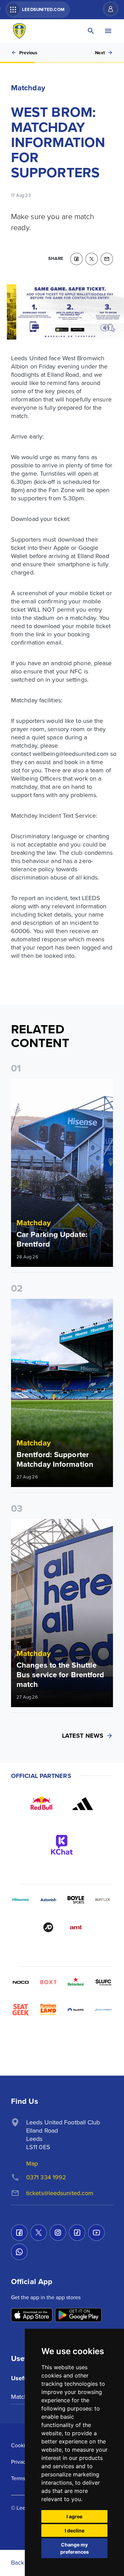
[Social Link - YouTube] (96, 2233)
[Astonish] (48, 1900)
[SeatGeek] (21, 2010)
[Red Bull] (41, 1804)
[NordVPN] (76, 2010)
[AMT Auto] (76, 1927)
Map (32, 2163)
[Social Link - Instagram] (58, 2233)
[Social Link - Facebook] (19, 2233)
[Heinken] (76, 1982)
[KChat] (62, 1845)
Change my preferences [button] (75, 2548)
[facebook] (76, 259)
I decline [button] (75, 2530)
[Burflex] (103, 1900)
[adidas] (83, 1804)
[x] (92, 259)
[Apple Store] (32, 2316)
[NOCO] (21, 1982)
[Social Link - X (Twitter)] (39, 2233)
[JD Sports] (48, 1927)
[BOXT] (48, 1982)
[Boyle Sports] (76, 1900)
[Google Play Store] (78, 2316)
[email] (107, 259)
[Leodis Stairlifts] (103, 2010)
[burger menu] (108, 31)
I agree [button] (74, 2516)
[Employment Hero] (48, 2037)
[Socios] (103, 1982)
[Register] (107, 9)
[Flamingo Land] (48, 2010)
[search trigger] (91, 31)
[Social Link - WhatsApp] (19, 2252)
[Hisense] (21, 1900)
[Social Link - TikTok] (77, 2233)
